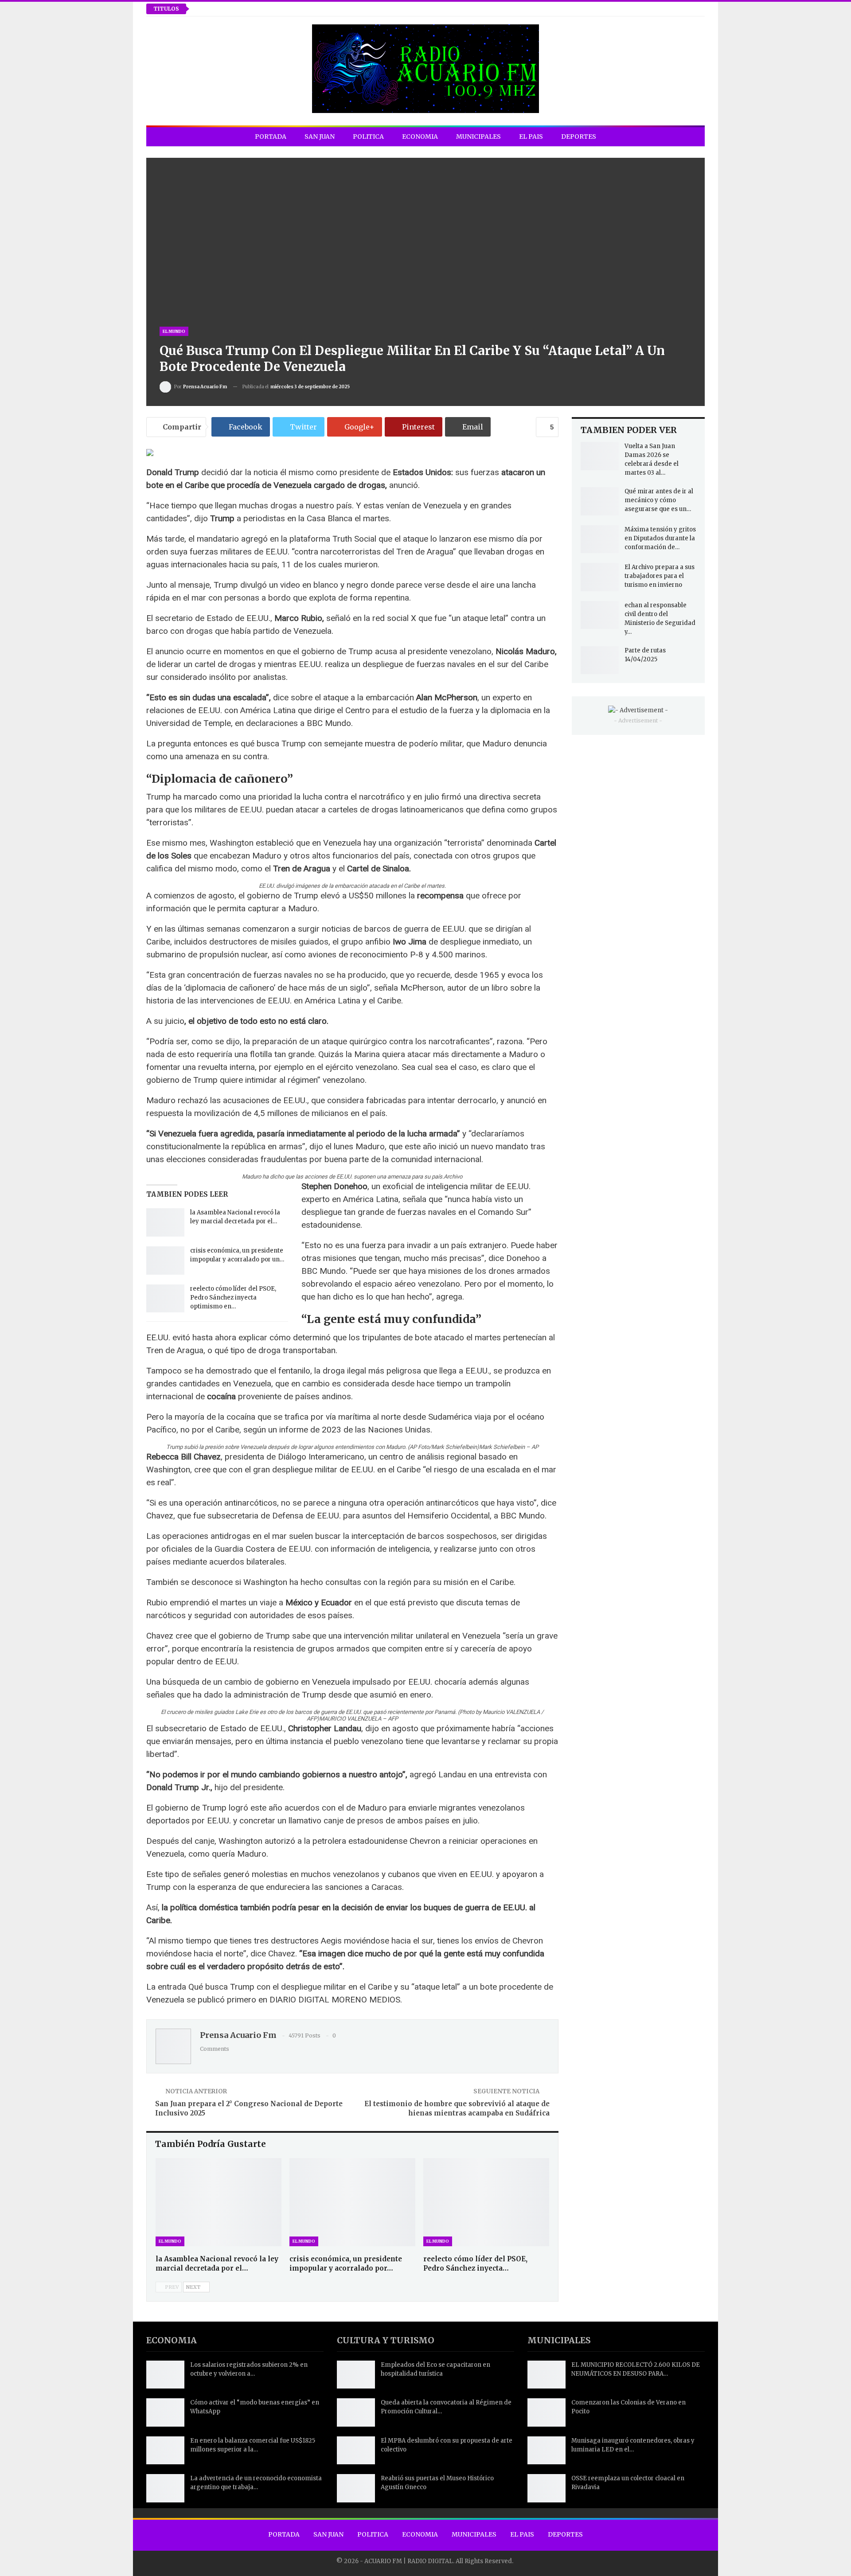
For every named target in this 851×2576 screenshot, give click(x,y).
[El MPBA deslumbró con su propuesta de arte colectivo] (356, 2451)
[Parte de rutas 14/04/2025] (600, 660)
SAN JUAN (320, 137)
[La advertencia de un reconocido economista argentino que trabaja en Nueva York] (165, 2488)
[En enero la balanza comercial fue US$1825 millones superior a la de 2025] (165, 2451)
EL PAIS (531, 137)
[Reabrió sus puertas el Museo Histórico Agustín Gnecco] (356, 2488)
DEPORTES (579, 137)
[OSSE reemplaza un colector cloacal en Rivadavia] (547, 2488)
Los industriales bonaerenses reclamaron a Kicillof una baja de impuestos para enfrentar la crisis (358, 9)
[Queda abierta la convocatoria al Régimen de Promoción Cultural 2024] (356, 2412)
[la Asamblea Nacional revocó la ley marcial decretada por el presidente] (165, 1222)
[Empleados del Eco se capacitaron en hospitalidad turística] (356, 2375)
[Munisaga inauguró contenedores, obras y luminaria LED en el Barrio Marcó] (547, 2451)
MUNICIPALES (478, 137)
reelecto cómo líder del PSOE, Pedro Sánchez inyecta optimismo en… (233, 1298)
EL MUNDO (174, 331)
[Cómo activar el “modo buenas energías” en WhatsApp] (165, 2412)
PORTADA (271, 137)
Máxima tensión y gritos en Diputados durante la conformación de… (660, 538)
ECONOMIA (420, 137)
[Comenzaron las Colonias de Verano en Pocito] (547, 2412)
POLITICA (368, 137)
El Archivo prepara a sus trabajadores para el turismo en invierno (660, 576)
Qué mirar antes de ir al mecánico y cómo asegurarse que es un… (659, 500)
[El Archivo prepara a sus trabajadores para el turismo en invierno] (600, 577)
